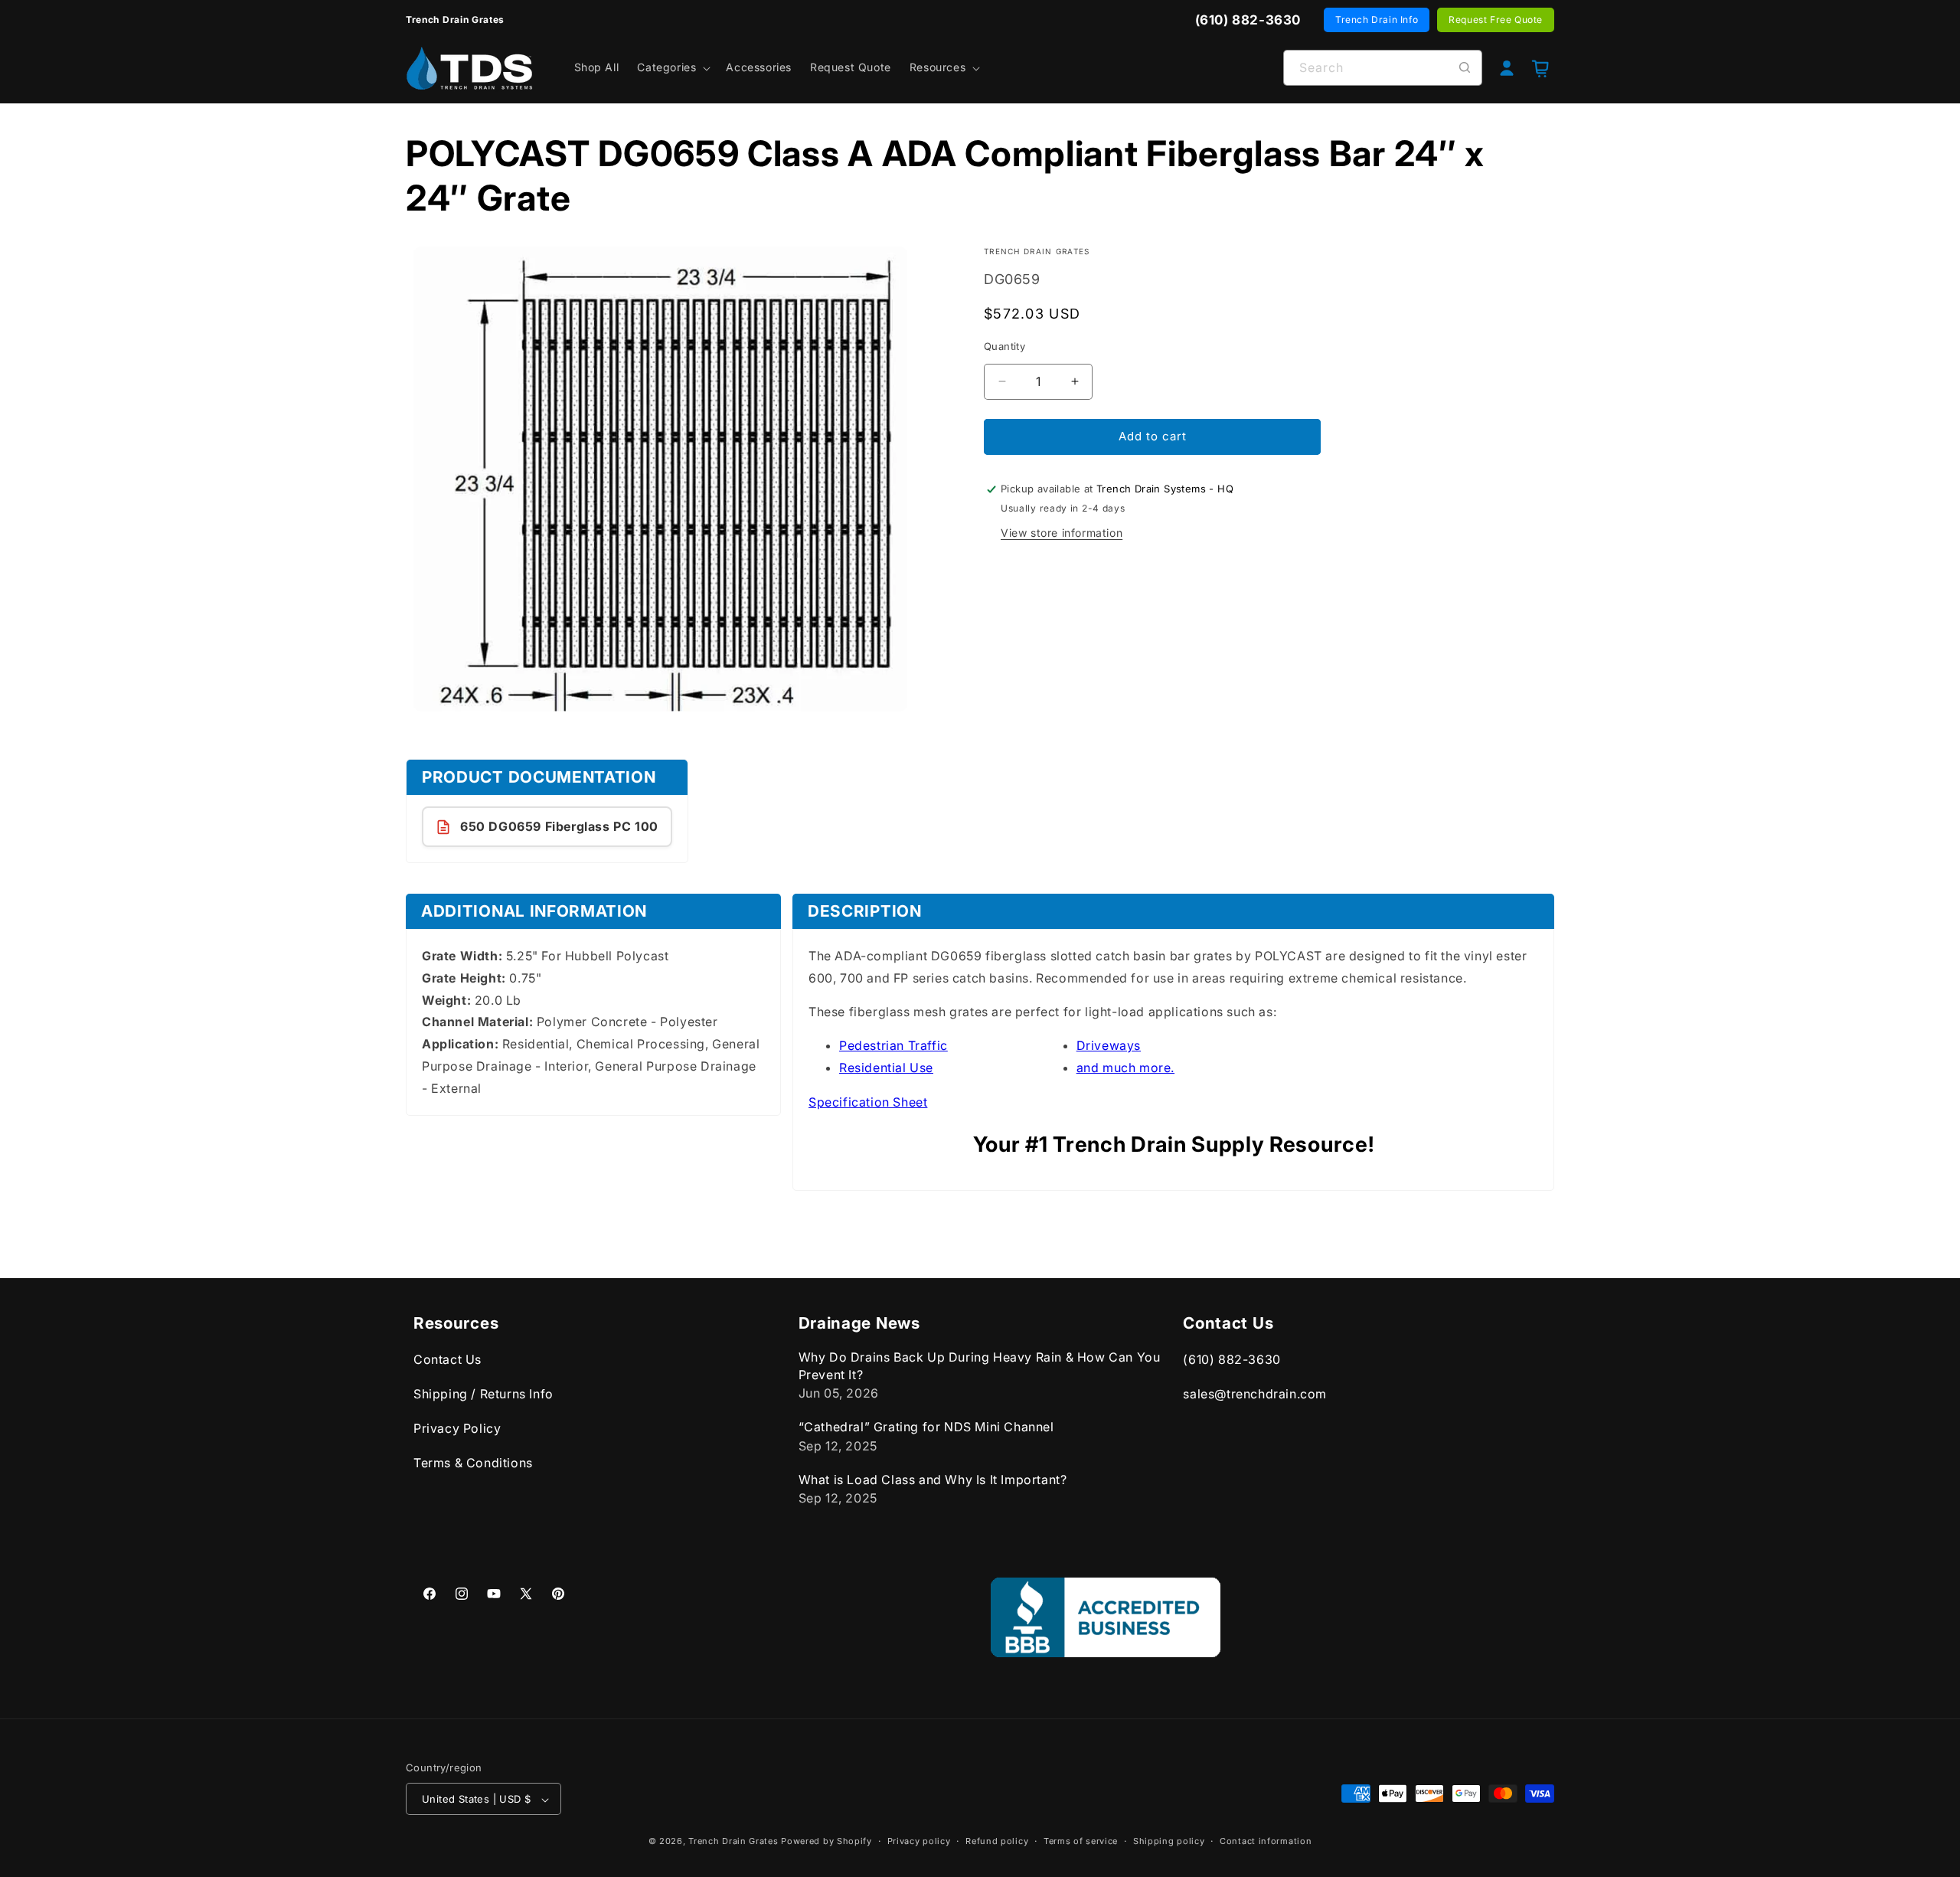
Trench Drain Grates (733, 1842)
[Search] (1465, 67)
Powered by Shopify (826, 1842)
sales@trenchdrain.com (1255, 1394)
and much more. (1125, 1068)
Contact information (1266, 1841)
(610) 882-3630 (1232, 1360)
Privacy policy (919, 1841)
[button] (672, 67)
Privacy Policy (457, 1428)
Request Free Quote (1496, 20)
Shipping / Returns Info (483, 1394)
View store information (1062, 533)
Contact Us (448, 1360)
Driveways (1109, 1045)
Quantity (1004, 346)
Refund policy (997, 1841)
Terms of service (1081, 1841)
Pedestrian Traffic (893, 1045)
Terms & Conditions (473, 1463)
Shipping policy (1169, 1841)
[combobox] (1383, 68)
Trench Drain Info (1377, 20)
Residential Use (886, 1068)
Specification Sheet (868, 1102)
